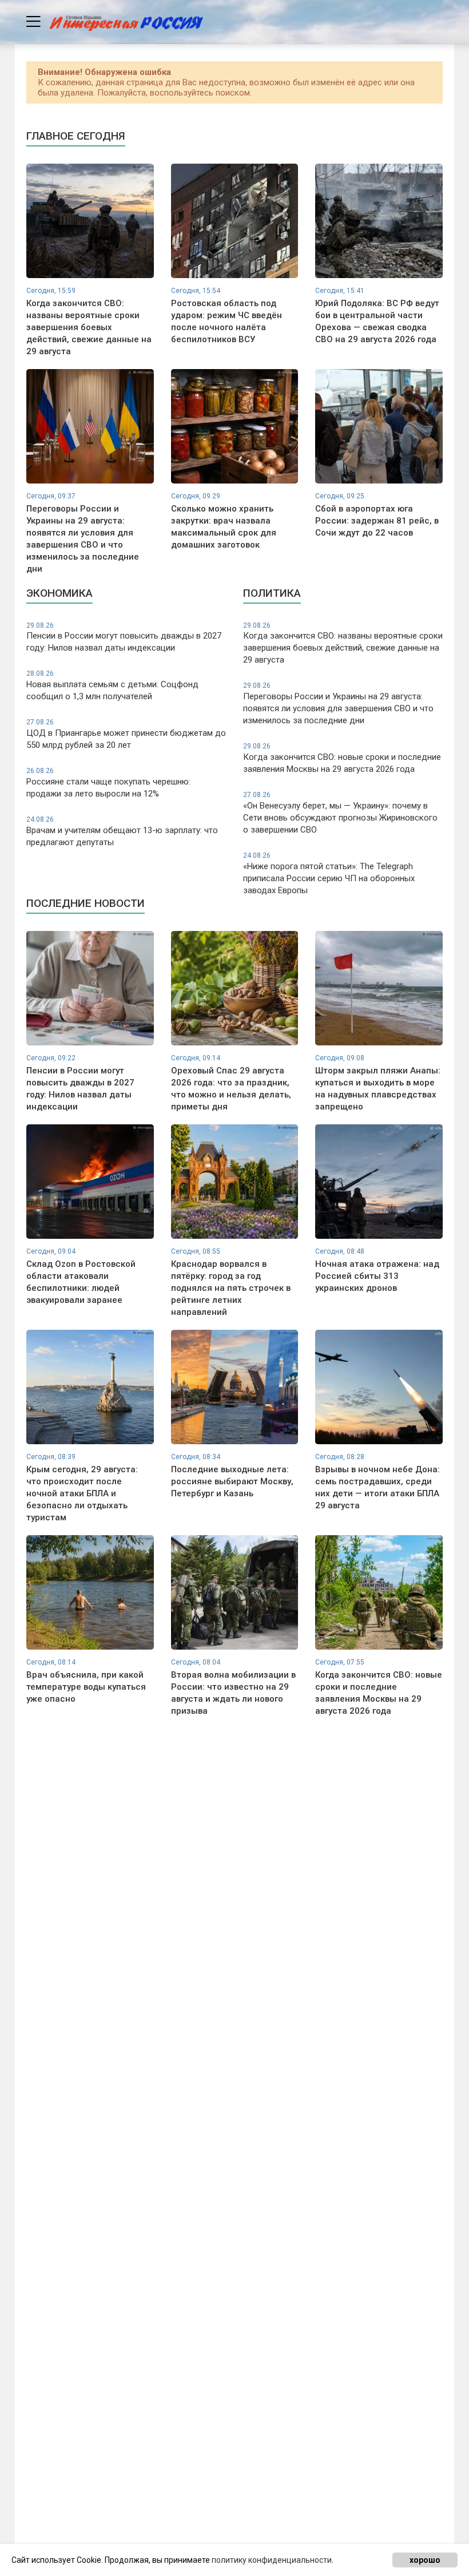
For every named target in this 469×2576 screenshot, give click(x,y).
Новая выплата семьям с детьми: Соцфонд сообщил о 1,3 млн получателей (112, 685)
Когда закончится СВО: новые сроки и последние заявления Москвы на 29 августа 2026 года (342, 758)
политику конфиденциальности (272, 2560)
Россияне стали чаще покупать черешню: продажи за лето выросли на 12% (108, 783)
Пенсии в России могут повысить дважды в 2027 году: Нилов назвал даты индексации (124, 637)
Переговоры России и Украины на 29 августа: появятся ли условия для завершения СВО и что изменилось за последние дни (338, 704)
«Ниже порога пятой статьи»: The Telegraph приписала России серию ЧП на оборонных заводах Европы (329, 873)
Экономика (59, 593)
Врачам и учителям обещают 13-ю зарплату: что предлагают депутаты (122, 831)
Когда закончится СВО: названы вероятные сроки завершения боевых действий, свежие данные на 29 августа (343, 643)
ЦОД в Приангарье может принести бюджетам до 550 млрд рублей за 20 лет (126, 734)
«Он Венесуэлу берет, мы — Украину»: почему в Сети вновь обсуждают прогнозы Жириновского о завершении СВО (340, 813)
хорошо (425, 2560)
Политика (272, 593)
